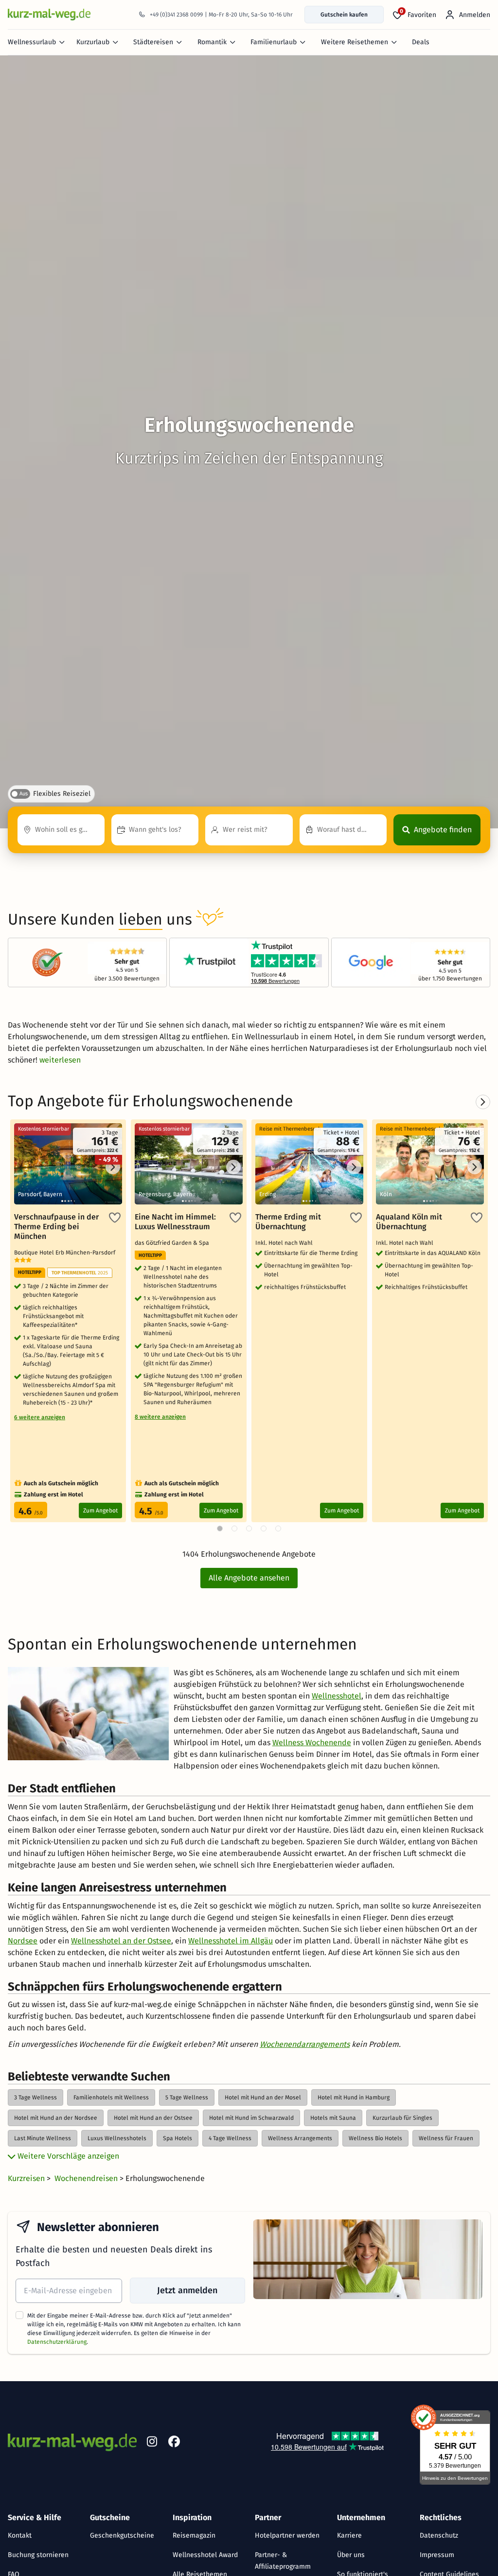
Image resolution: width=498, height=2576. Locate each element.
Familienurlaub (274, 42)
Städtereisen (153, 42)
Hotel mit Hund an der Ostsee (153, 2118)
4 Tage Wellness (230, 2138)
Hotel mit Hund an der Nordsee (56, 2118)
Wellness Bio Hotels (375, 2138)
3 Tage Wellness (36, 2097)
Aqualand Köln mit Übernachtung (409, 1222)
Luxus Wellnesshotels (117, 2138)
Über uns (351, 2555)
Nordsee (23, 1941)
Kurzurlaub (93, 42)
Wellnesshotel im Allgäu (231, 1941)
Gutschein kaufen (344, 15)
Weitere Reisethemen (355, 42)
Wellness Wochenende (312, 1743)
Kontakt (20, 2535)
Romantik (212, 42)
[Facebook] (174, 2443)
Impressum (437, 2555)
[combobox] (61, 830)
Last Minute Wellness (43, 2138)
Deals (421, 42)
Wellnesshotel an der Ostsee (121, 1941)
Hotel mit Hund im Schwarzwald (251, 2118)
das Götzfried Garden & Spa (173, 1243)
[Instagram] (152, 2443)
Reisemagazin (194, 2535)
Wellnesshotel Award (205, 2555)
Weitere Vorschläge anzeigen (67, 2156)
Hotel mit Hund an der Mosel (263, 2097)
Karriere (349, 2535)
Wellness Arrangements (300, 2138)
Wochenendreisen (87, 2178)
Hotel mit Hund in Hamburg (354, 2097)
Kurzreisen (27, 2178)
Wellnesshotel (337, 1696)
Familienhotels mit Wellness (111, 2097)
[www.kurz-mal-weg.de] (49, 14)
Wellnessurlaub (32, 42)
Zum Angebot (100, 1511)
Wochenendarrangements (305, 2044)
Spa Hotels (178, 2138)
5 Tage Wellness (187, 2097)
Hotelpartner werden (287, 2535)
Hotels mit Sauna (333, 2118)
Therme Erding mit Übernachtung (288, 1222)
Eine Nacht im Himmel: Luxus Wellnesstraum (175, 1222)
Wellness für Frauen (446, 2138)
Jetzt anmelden (187, 2290)
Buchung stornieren (38, 2555)
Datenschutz (439, 2535)
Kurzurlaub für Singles (402, 2118)
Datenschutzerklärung (57, 2342)
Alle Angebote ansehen (249, 1578)
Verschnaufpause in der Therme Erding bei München (56, 1227)
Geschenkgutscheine (122, 2535)
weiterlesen (60, 1060)
